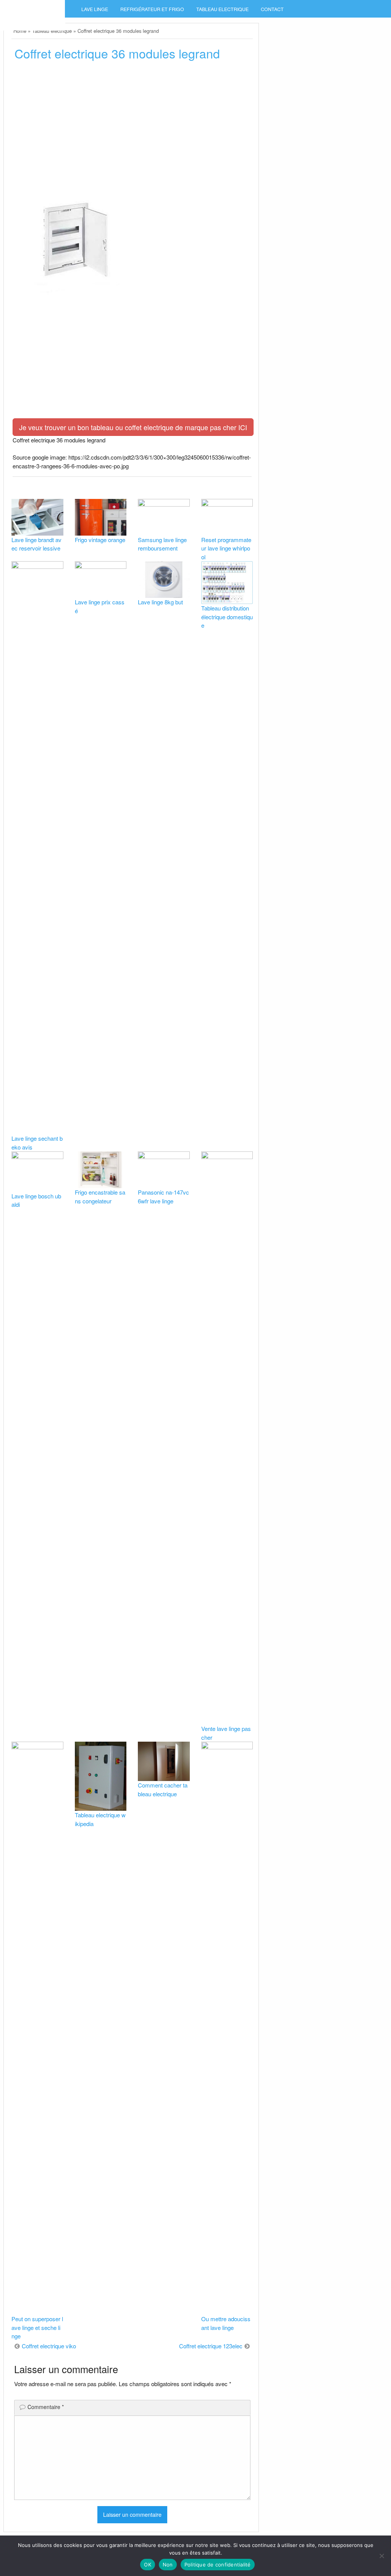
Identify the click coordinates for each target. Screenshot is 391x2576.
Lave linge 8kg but (160, 602)
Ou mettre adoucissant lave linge (226, 2323)
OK (148, 2565)
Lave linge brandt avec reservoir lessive (36, 544)
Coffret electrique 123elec (211, 2346)
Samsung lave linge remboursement (162, 544)
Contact (272, 9)
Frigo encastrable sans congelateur (100, 1197)
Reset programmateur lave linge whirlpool (226, 548)
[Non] (381, 2556)
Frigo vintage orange (100, 540)
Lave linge (95, 9)
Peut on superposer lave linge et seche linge (37, 2327)
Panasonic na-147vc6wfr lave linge (163, 1197)
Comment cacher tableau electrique (163, 1789)
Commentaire (46, 2407)
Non (168, 2565)
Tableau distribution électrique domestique (227, 617)
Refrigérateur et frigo (152, 9)
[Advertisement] (132, 125)
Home (20, 31)
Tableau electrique (222, 9)
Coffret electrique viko (49, 2346)
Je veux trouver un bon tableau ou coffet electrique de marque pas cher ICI (133, 427)
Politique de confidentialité (218, 2565)
